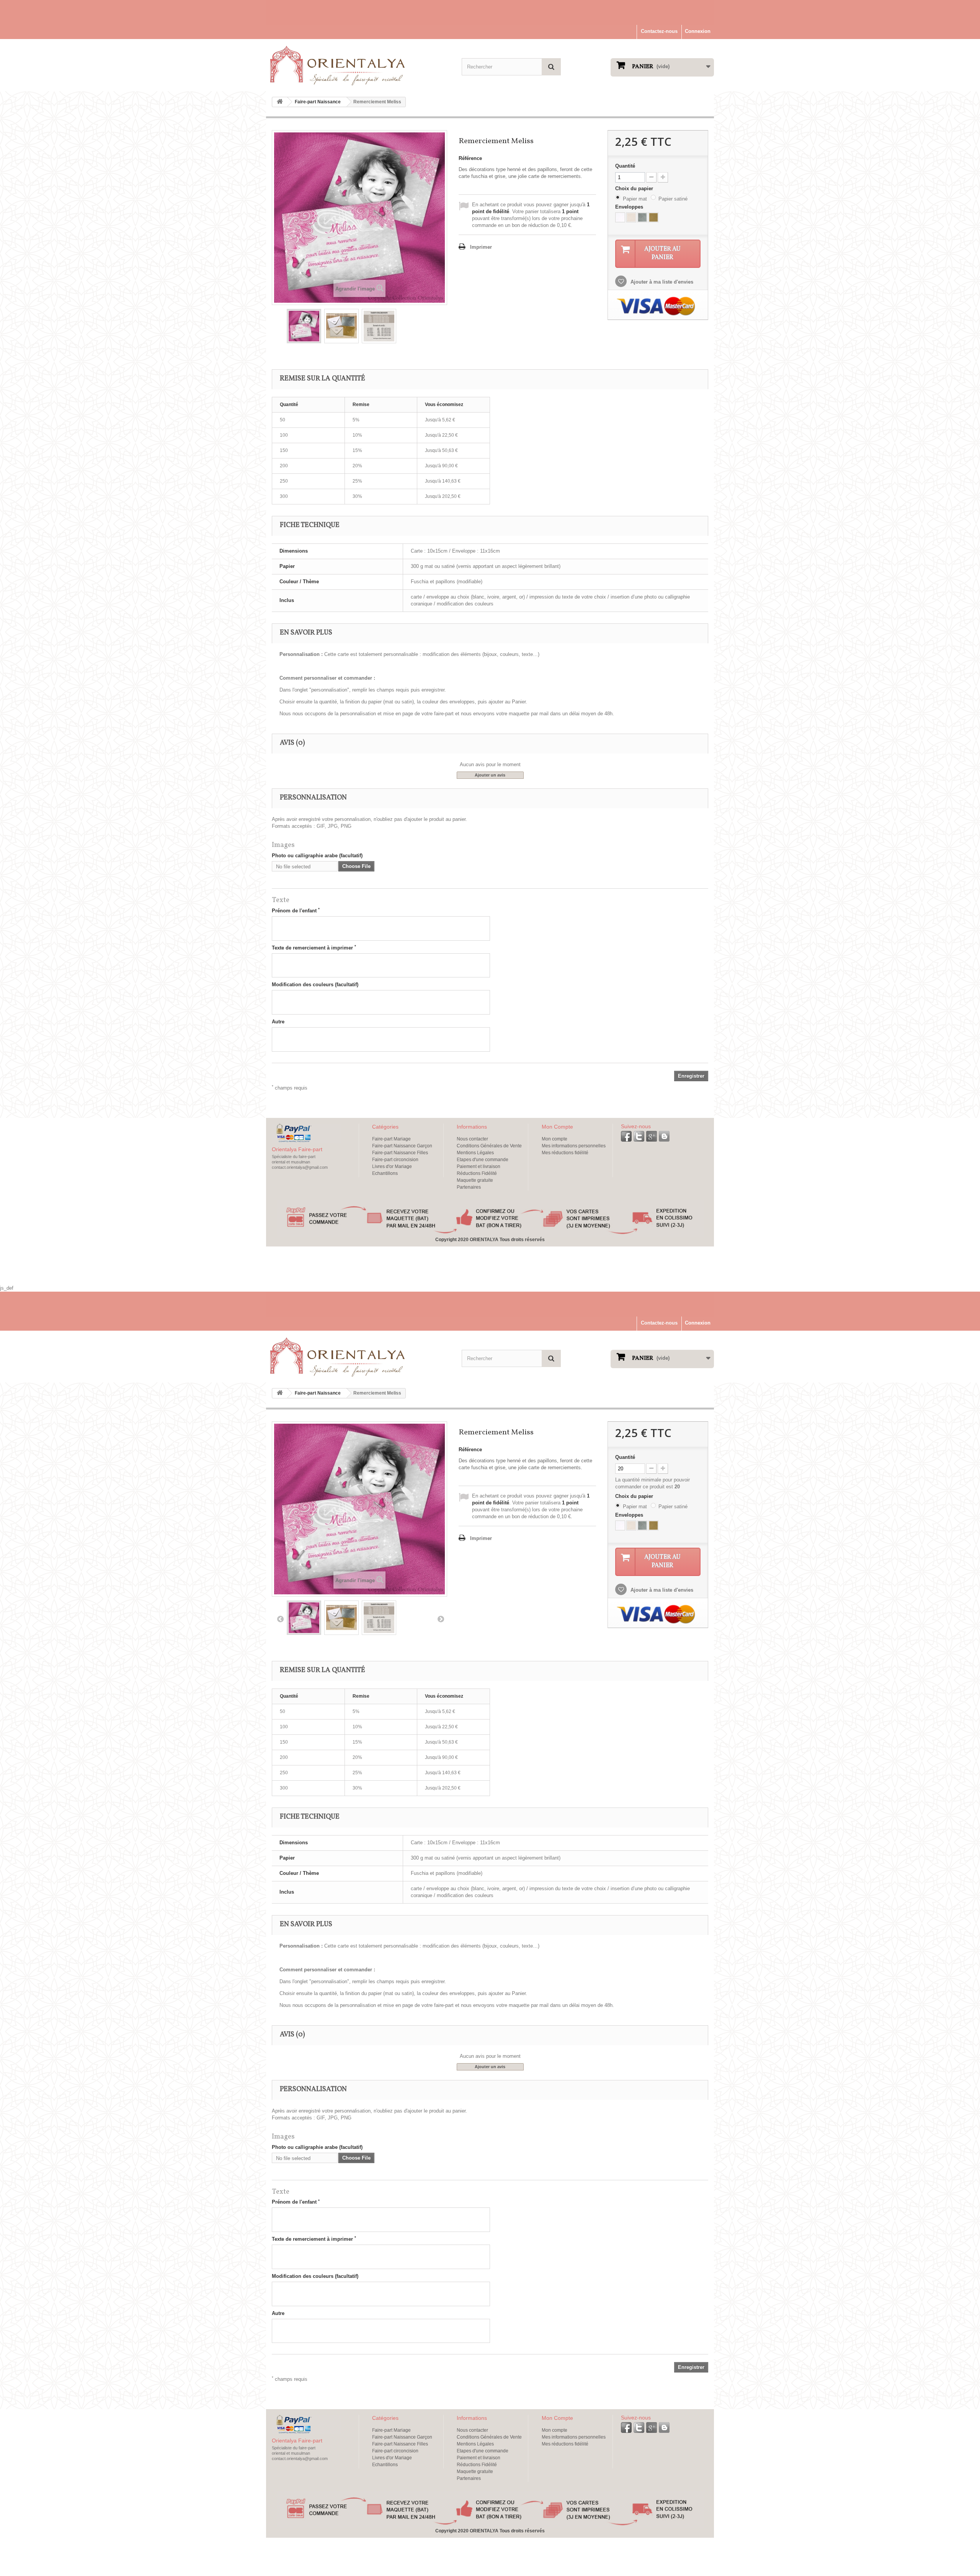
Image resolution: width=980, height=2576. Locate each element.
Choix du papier (635, 188)
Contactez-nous (659, 31)
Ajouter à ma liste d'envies (661, 282)
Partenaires (469, 1187)
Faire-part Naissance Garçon (402, 1146)
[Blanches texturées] (620, 217)
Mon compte (555, 1139)
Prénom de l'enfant (296, 910)
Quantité (625, 166)
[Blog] (664, 1136)
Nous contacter (472, 1139)
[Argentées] (642, 217)
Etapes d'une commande (483, 1160)
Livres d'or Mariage (392, 1166)
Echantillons (385, 1173)
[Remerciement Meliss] (304, 326)
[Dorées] (653, 217)
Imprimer (481, 247)
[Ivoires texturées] (631, 217)
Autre (278, 1022)
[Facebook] (626, 1136)
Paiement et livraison (479, 1166)
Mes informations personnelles (574, 1146)
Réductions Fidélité (477, 1173)
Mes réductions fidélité (565, 1153)
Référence (470, 158)
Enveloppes (630, 207)
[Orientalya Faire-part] (337, 65)
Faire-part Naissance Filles (400, 1153)
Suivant (441, 1619)
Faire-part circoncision (395, 1160)
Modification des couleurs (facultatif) (315, 985)
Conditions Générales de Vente (489, 1146)
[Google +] (652, 1136)
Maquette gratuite (475, 1180)
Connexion (698, 31)
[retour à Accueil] (280, 102)
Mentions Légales (475, 1153)
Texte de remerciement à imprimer (314, 948)
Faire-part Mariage (391, 1139)
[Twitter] (639, 1136)
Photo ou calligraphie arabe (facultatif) (317, 856)
